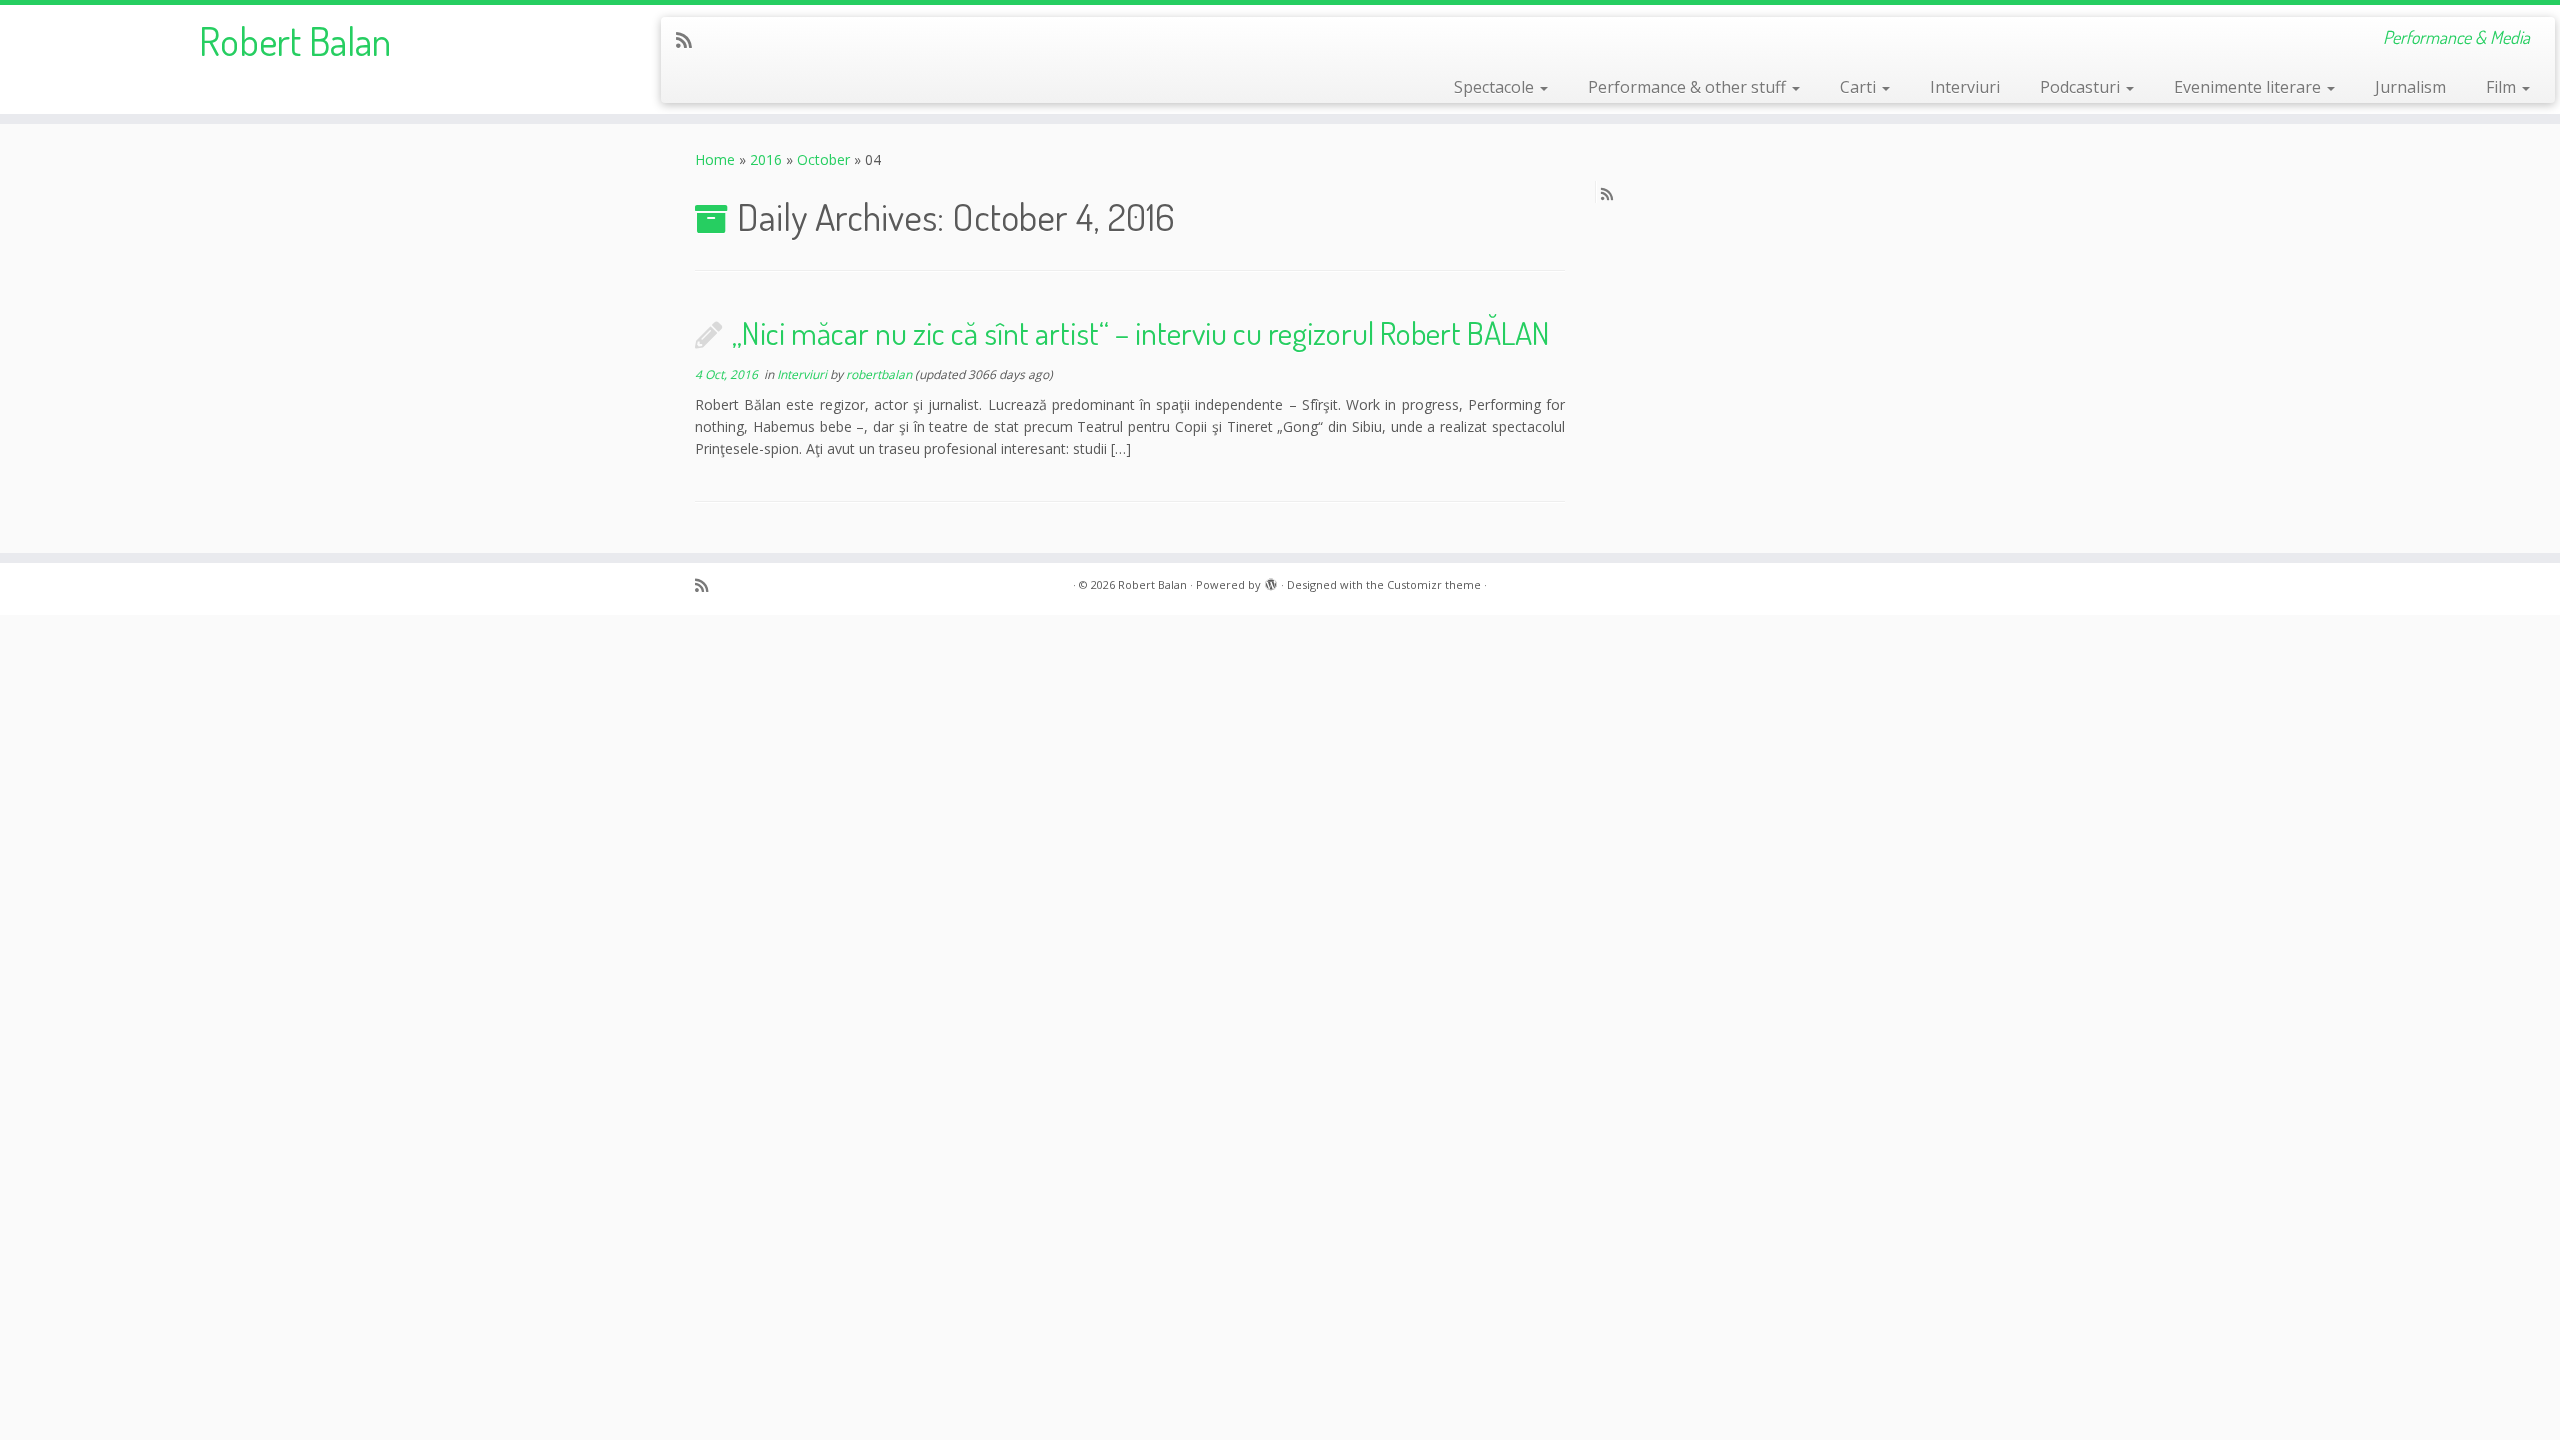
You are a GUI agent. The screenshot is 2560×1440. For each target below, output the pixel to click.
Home (715, 159)
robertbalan (879, 374)
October (823, 159)
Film (2503, 87)
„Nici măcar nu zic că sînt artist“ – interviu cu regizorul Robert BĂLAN (1141, 332)
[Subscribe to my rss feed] (690, 40)
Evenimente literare (2249, 87)
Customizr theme (1434, 584)
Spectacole (1496, 87)
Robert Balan (295, 40)
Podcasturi (2082, 87)
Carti (1860, 87)
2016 (766, 159)
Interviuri (1965, 87)
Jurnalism (2410, 87)
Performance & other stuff (1689, 87)
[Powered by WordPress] (1271, 581)
